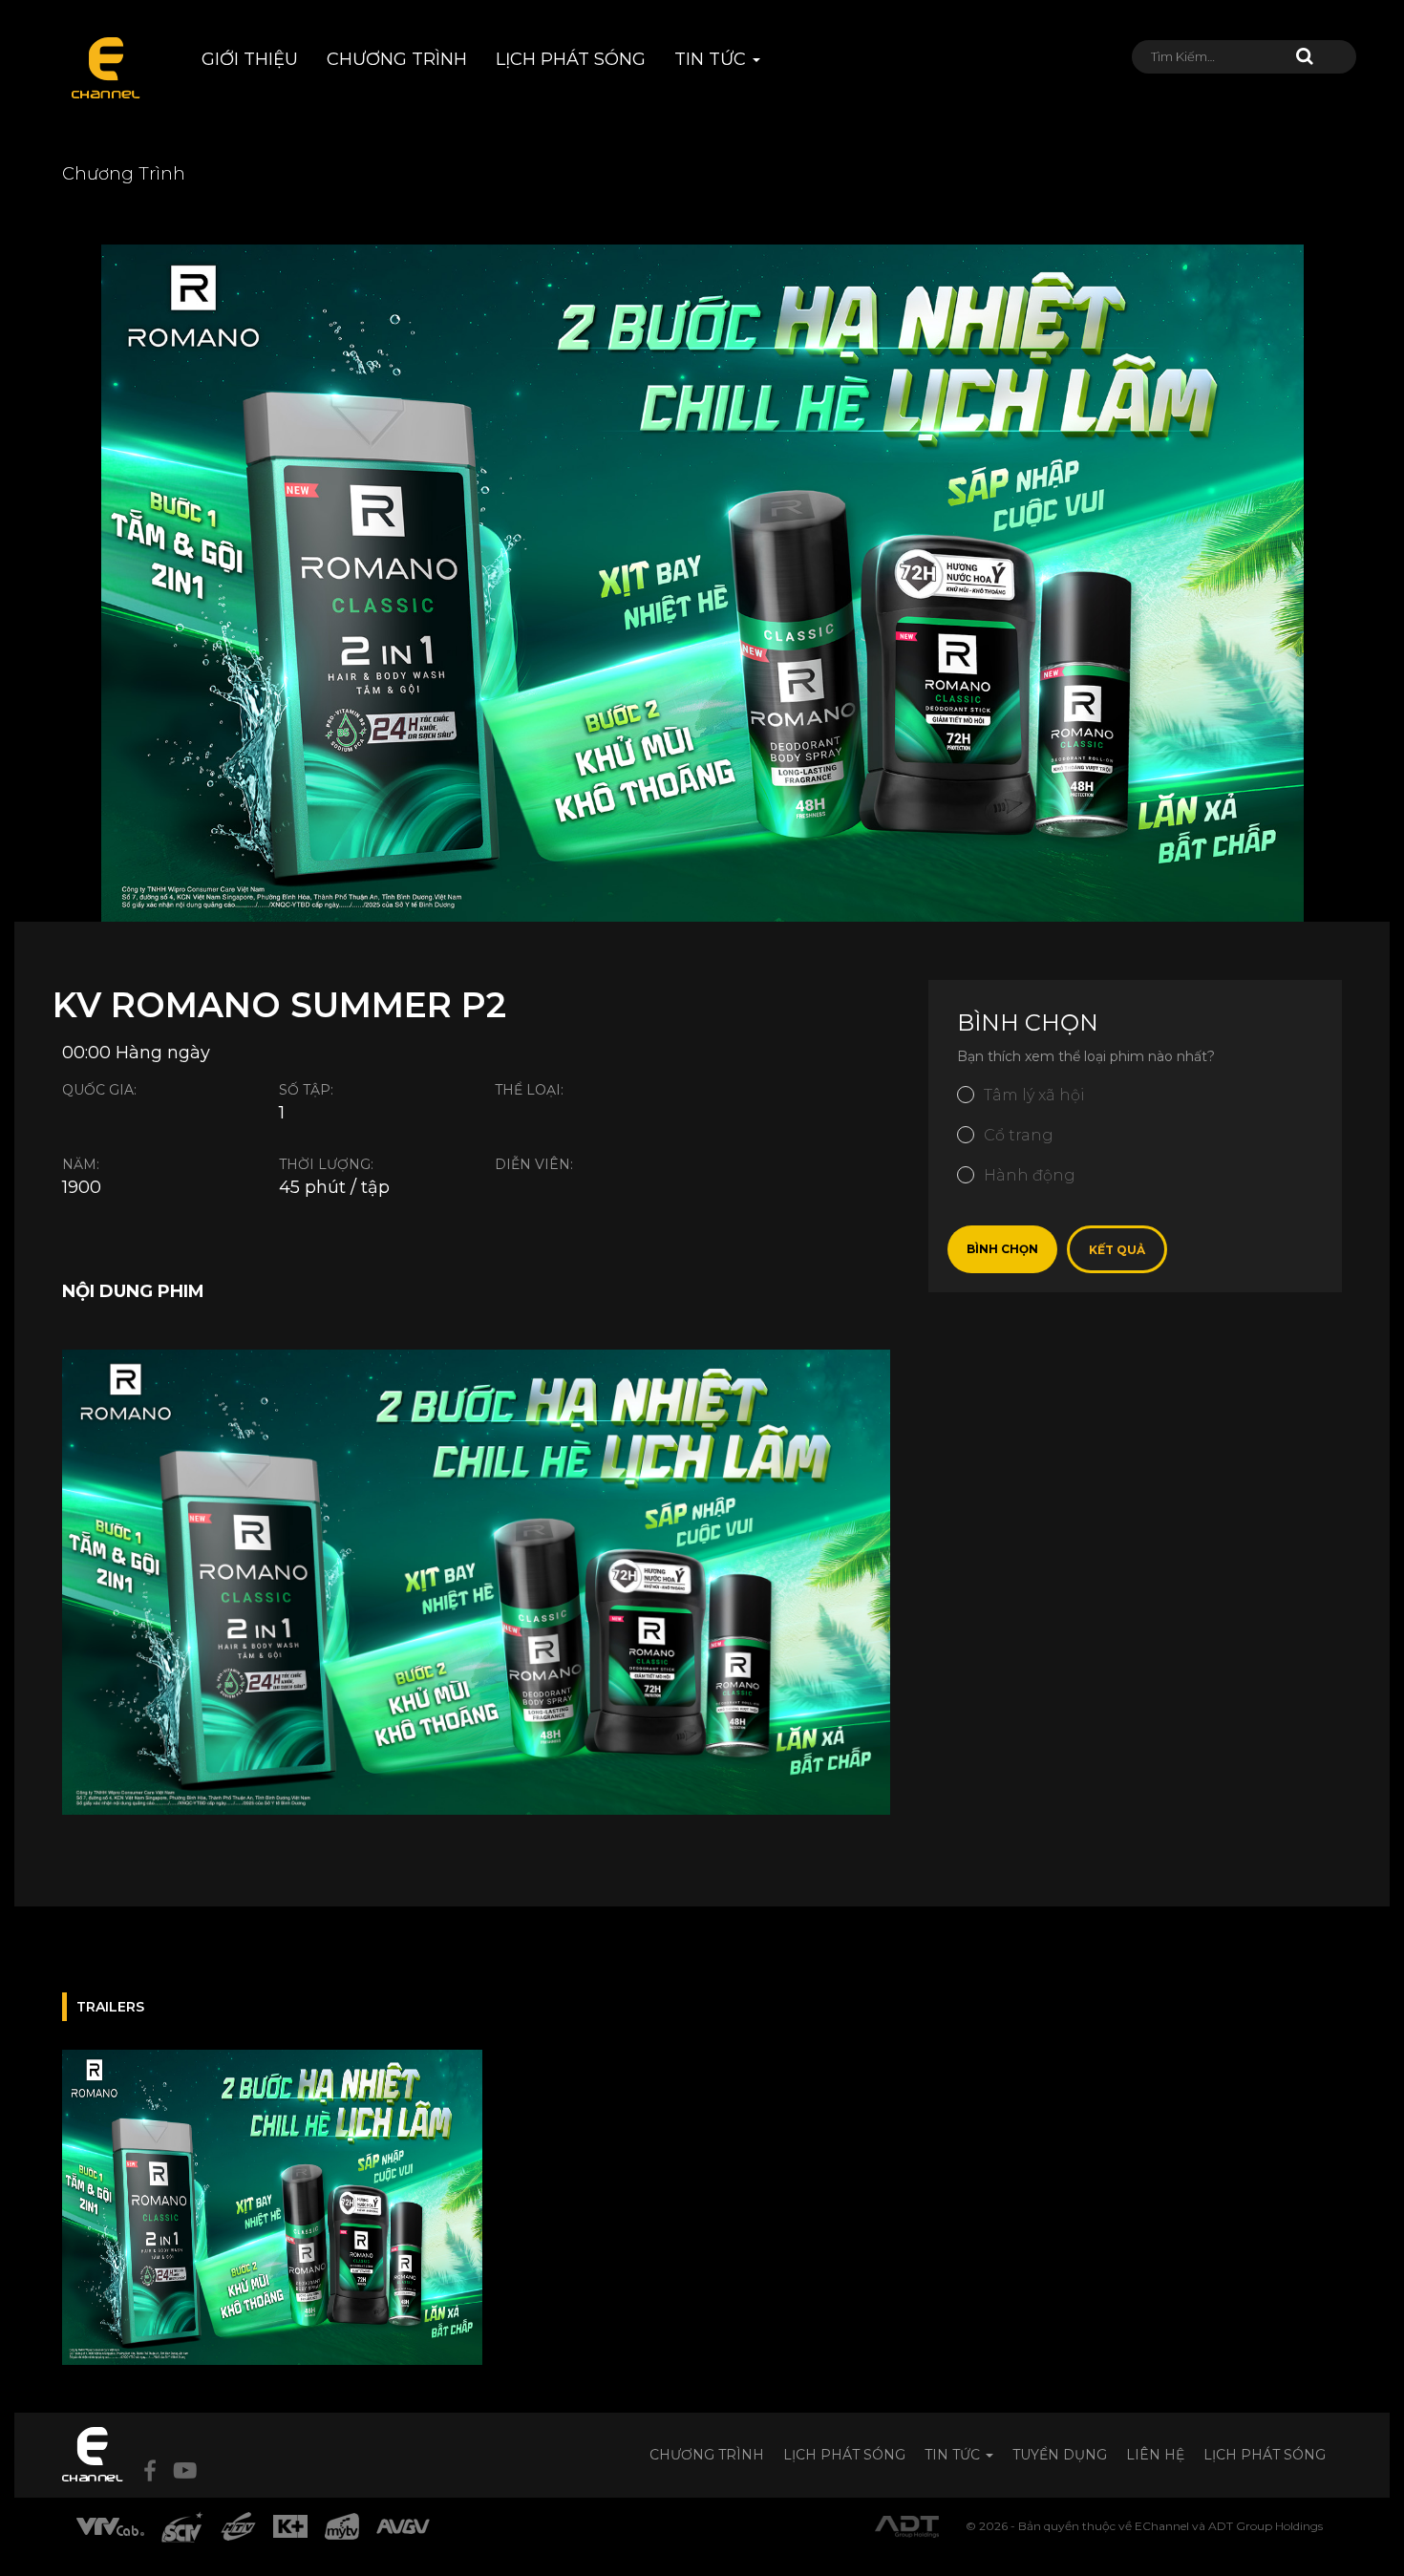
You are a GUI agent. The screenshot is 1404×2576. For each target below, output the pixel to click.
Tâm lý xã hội (1034, 1095)
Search (1305, 56)
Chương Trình (707, 2455)
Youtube (185, 2470)
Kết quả (1117, 1250)
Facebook (150, 2470)
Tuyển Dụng (1060, 2455)
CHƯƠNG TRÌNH (397, 59)
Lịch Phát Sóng (844, 2455)
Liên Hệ (1155, 2455)
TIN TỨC (713, 59)
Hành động (1030, 1175)
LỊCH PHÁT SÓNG (571, 59)
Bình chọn (1002, 1249)
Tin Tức (954, 2455)
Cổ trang (1019, 1135)
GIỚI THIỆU (250, 59)
